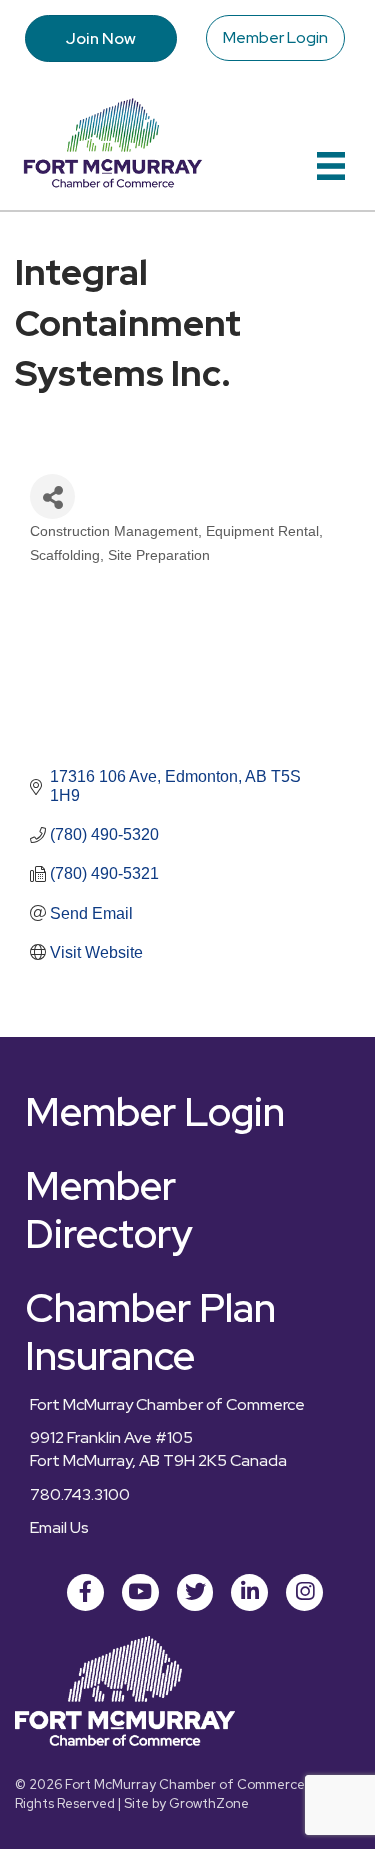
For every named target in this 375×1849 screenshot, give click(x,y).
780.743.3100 (80, 1494)
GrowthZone (209, 1803)
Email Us (59, 1527)
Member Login (275, 37)
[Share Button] (52, 496)
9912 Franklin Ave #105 (111, 1437)
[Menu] (331, 166)
